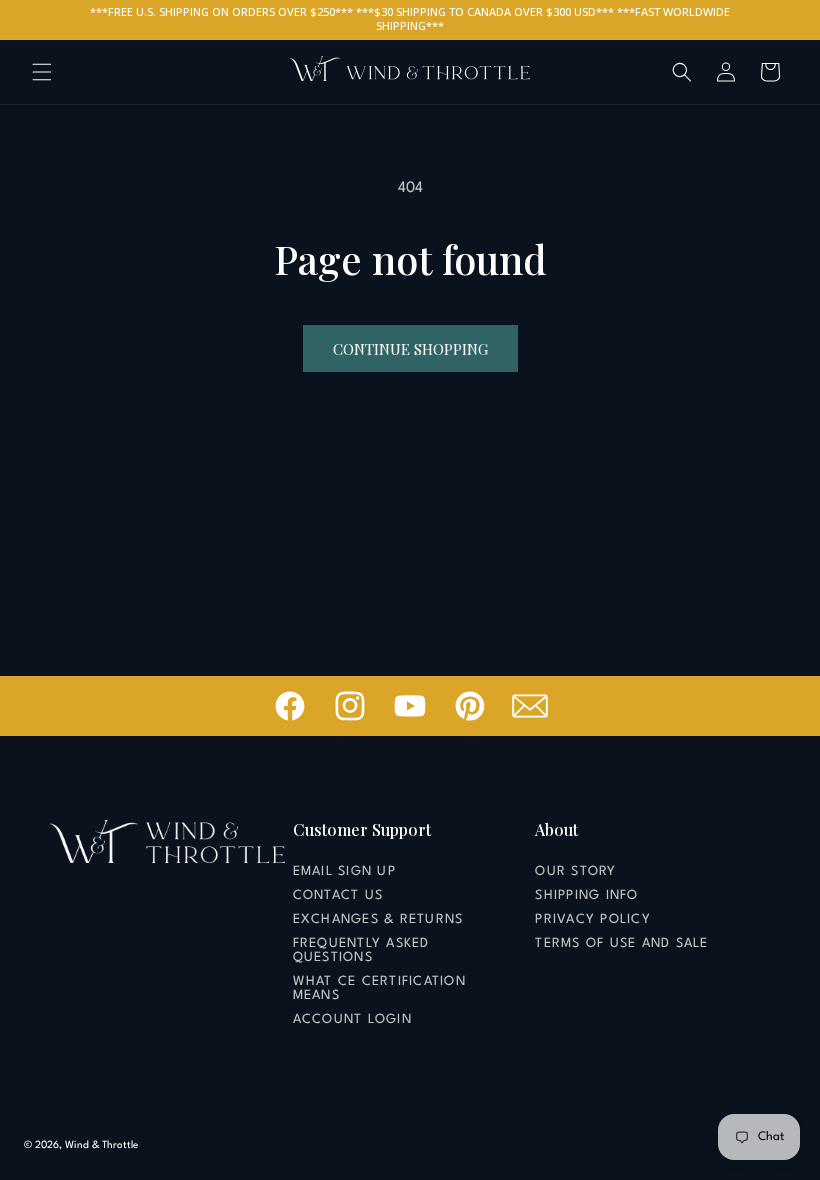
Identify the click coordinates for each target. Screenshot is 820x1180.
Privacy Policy (593, 919)
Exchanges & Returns (378, 919)
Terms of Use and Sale (621, 943)
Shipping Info (586, 895)
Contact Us (338, 895)
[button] (42, 72)
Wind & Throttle (101, 1145)
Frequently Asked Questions (361, 950)
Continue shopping (410, 349)
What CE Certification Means (379, 988)
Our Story (575, 871)
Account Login (352, 1019)
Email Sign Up (344, 871)
